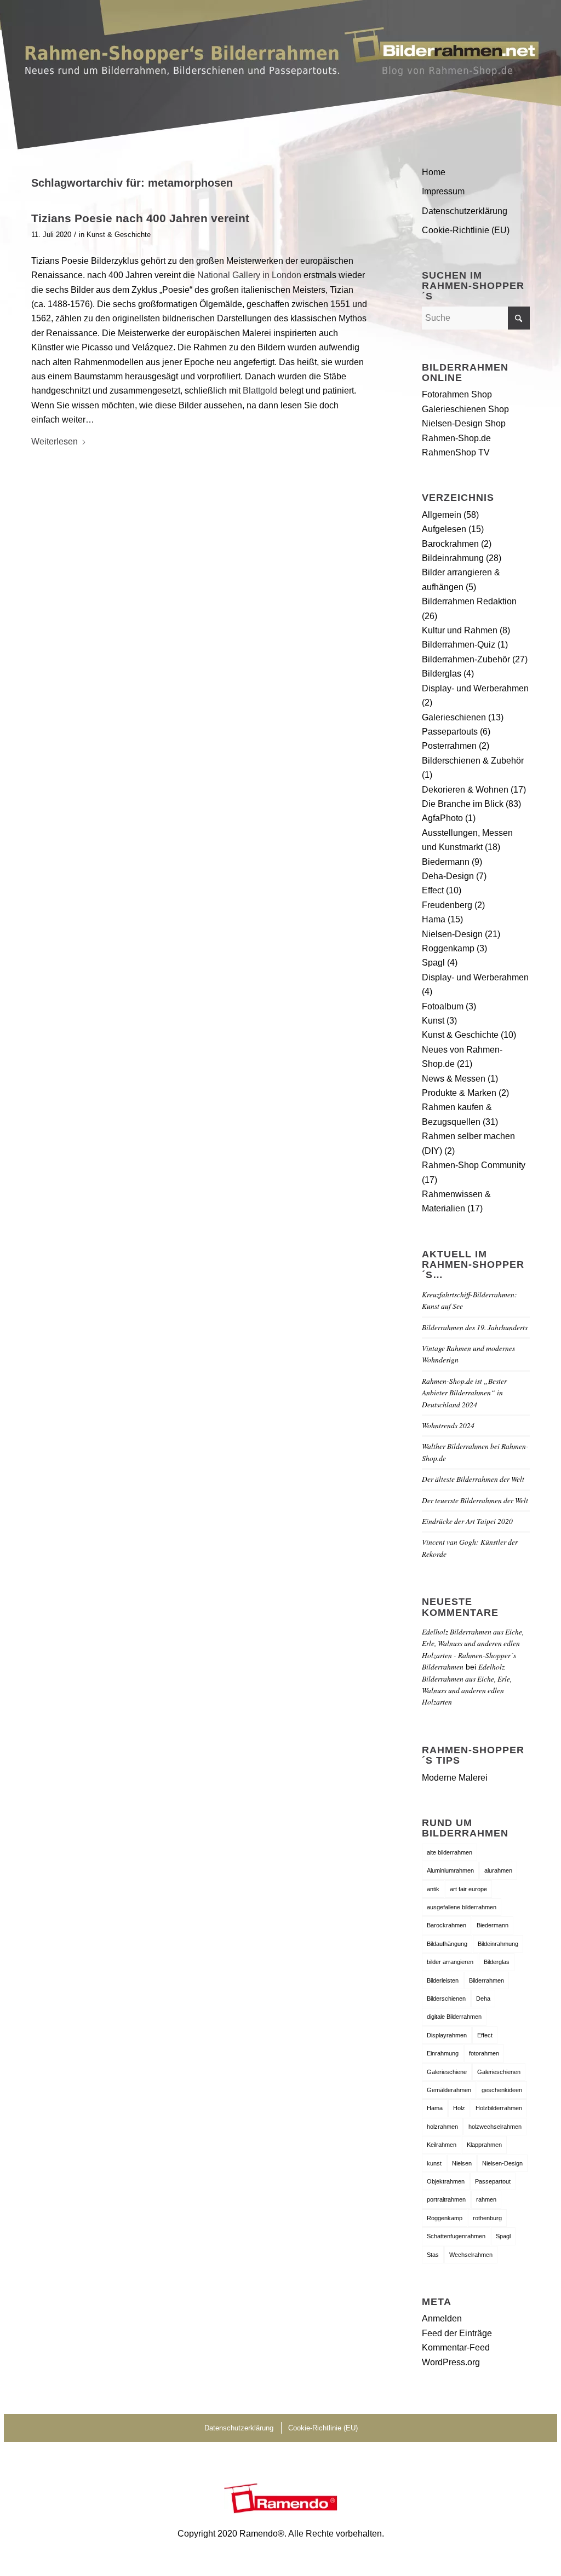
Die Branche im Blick (463, 804)
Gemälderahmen (449, 2090)
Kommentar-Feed (456, 2347)
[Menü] (517, 68)
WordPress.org (451, 2362)
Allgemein (442, 515)
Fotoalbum (443, 1006)
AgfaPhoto (442, 818)
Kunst (433, 1021)
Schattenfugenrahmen (456, 2236)
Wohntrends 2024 (448, 1425)
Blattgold (260, 391)
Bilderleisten (443, 1980)
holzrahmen (442, 2127)
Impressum (443, 191)
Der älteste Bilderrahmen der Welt (473, 1479)
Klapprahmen (484, 2145)
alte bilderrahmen (450, 1852)
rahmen (486, 2199)
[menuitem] (517, 68)
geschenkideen (502, 2090)
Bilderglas (442, 674)
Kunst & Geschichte (119, 235)
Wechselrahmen (471, 2255)
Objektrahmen (446, 2181)
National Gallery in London (250, 275)
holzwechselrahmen (495, 2127)
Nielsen (462, 2163)
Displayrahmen (447, 2035)
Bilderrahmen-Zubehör (466, 659)
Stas (433, 2255)
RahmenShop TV (456, 452)
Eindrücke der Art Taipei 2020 (467, 1521)
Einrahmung (443, 2053)
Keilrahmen (442, 2145)
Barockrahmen (450, 544)
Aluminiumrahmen (450, 1870)
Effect (433, 890)
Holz (459, 2108)
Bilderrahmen (486, 1980)
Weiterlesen (55, 441)
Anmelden (442, 2318)
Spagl (433, 963)
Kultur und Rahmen (460, 630)
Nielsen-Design (452, 934)
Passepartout (493, 2181)
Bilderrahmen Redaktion (469, 601)
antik (433, 1889)
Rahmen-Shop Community (474, 1165)
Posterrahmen (449, 746)
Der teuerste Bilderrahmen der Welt (475, 1500)
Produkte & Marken (459, 1093)
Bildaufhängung (447, 1944)
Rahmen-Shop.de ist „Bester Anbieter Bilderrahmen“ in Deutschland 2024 (464, 1393)
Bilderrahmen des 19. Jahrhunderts (475, 1327)
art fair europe (468, 1889)
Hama (434, 919)
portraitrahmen (446, 2199)
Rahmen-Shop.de (456, 438)
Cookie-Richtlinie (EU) (466, 230)
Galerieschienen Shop (465, 409)
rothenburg (487, 2218)
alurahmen (498, 1870)
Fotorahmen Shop (457, 394)
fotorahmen (484, 2053)
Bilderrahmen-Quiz (459, 645)
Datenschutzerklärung (465, 211)
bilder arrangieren (450, 1962)
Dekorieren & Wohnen (465, 790)
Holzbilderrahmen (499, 2108)
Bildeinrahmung (453, 558)
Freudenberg (447, 905)
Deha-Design (448, 876)
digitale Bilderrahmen (454, 2017)
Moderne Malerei (455, 1778)
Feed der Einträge (457, 2333)
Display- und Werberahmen (475, 688)
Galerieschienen (454, 717)
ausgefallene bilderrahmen (462, 1907)
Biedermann (446, 862)
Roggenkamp (448, 948)
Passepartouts (450, 732)
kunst (434, 2163)
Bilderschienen (446, 1999)
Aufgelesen (444, 529)
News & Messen (454, 1079)
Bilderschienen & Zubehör (473, 761)
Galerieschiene (447, 2072)
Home (434, 172)
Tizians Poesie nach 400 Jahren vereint (140, 218)
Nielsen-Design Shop (464, 423)
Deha (483, 1999)
